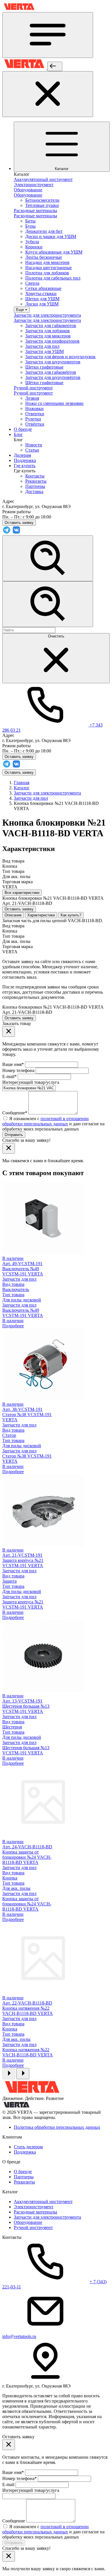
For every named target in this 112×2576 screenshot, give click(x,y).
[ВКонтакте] (16, 533)
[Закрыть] (48, 94)
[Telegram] (7, 533)
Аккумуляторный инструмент (43, 2202)
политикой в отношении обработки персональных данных (46, 1121)
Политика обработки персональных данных (57, 2127)
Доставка (34, 491)
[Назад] (55, 66)
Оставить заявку (19, 772)
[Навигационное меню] (48, 35)
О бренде (23, 2172)
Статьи (32, 450)
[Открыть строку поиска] (48, 558)
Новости (34, 445)
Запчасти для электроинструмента (47, 2217)
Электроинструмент (34, 2207)
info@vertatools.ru (19, 2336)
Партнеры (35, 486)
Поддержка (25, 2152)
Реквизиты (36, 481)
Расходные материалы (35, 2212)
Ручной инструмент (33, 2227)
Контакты (35, 476)
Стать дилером (28, 2147)
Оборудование (28, 2222)
